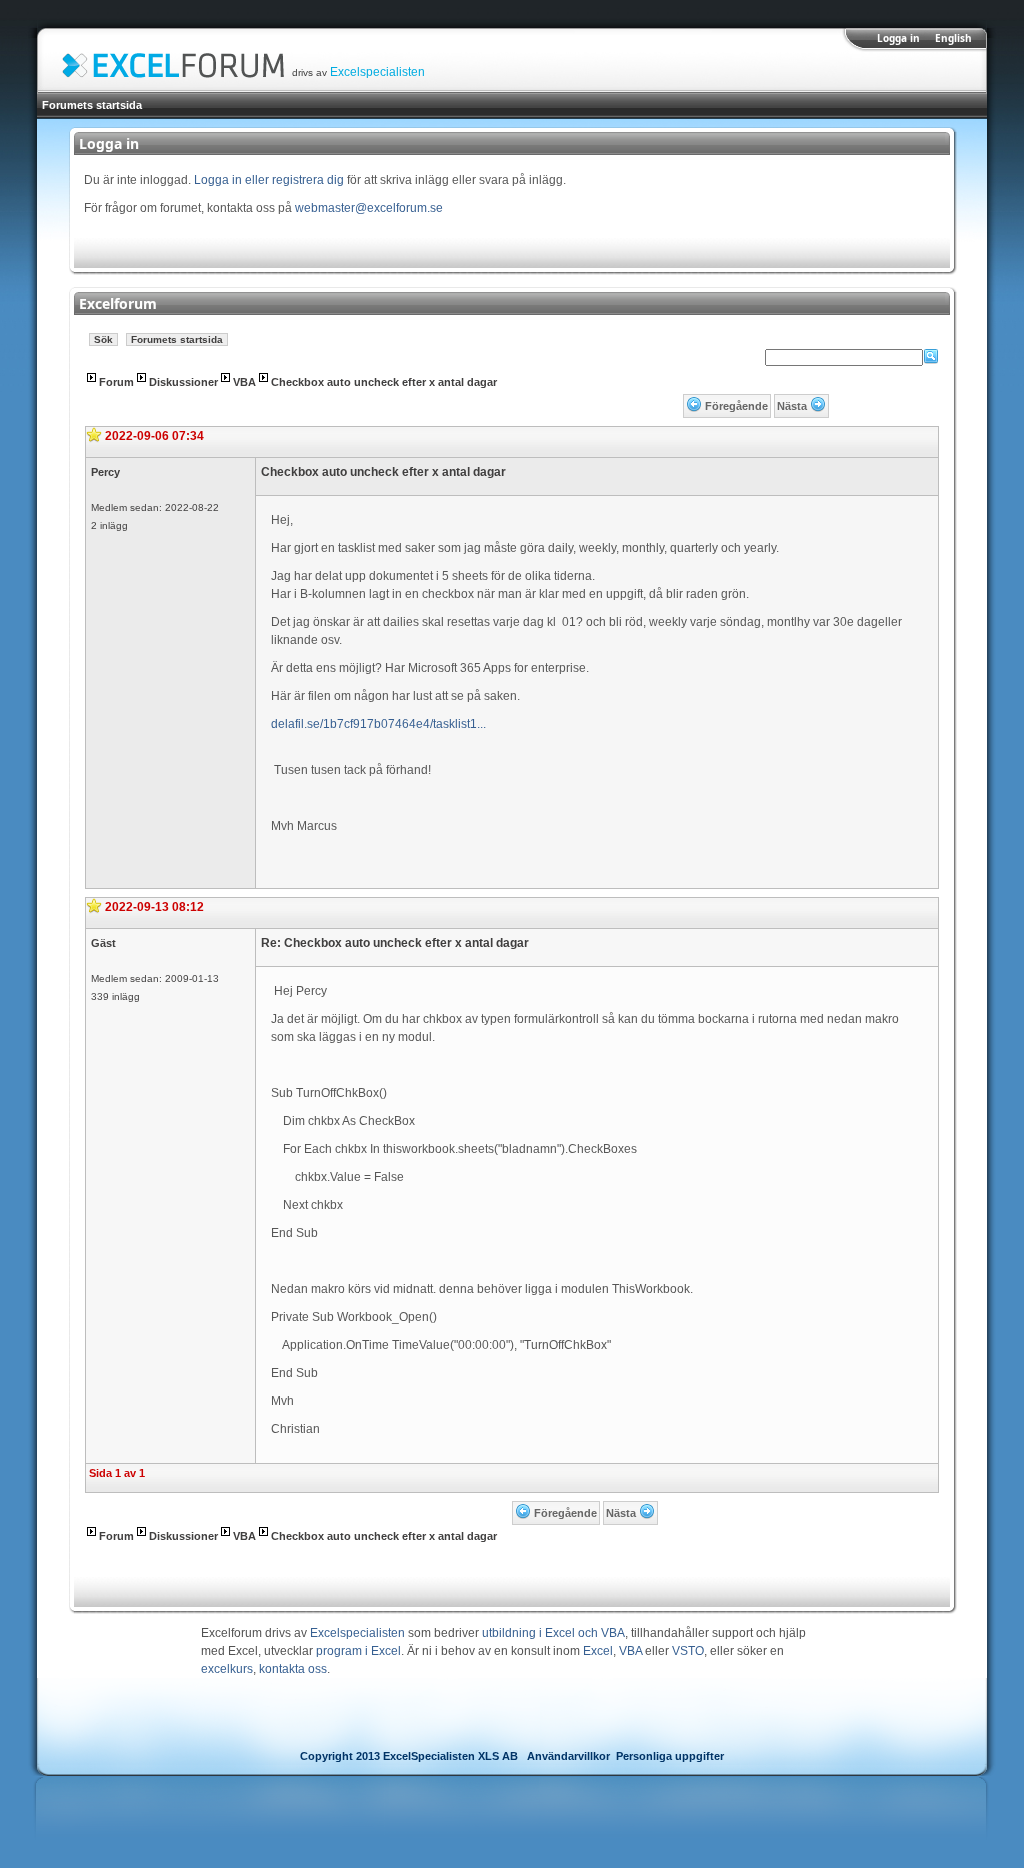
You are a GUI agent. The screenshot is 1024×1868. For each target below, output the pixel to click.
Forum (116, 382)
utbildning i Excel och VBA (553, 1633)
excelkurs (227, 1669)
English (953, 38)
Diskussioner (183, 382)
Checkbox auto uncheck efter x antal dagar (384, 382)
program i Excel (358, 1651)
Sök (103, 339)
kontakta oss (293, 1669)
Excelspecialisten (377, 72)
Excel (598, 1651)
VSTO (688, 1651)
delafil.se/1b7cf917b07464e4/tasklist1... (378, 724)
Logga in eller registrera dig (269, 180)
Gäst (103, 943)
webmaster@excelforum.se (369, 208)
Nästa (792, 406)
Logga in (898, 38)
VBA (244, 382)
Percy (105, 472)
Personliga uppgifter (670, 1756)
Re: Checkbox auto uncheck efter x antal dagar (395, 943)
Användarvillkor (568, 1756)
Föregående (736, 406)
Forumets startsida (92, 105)
